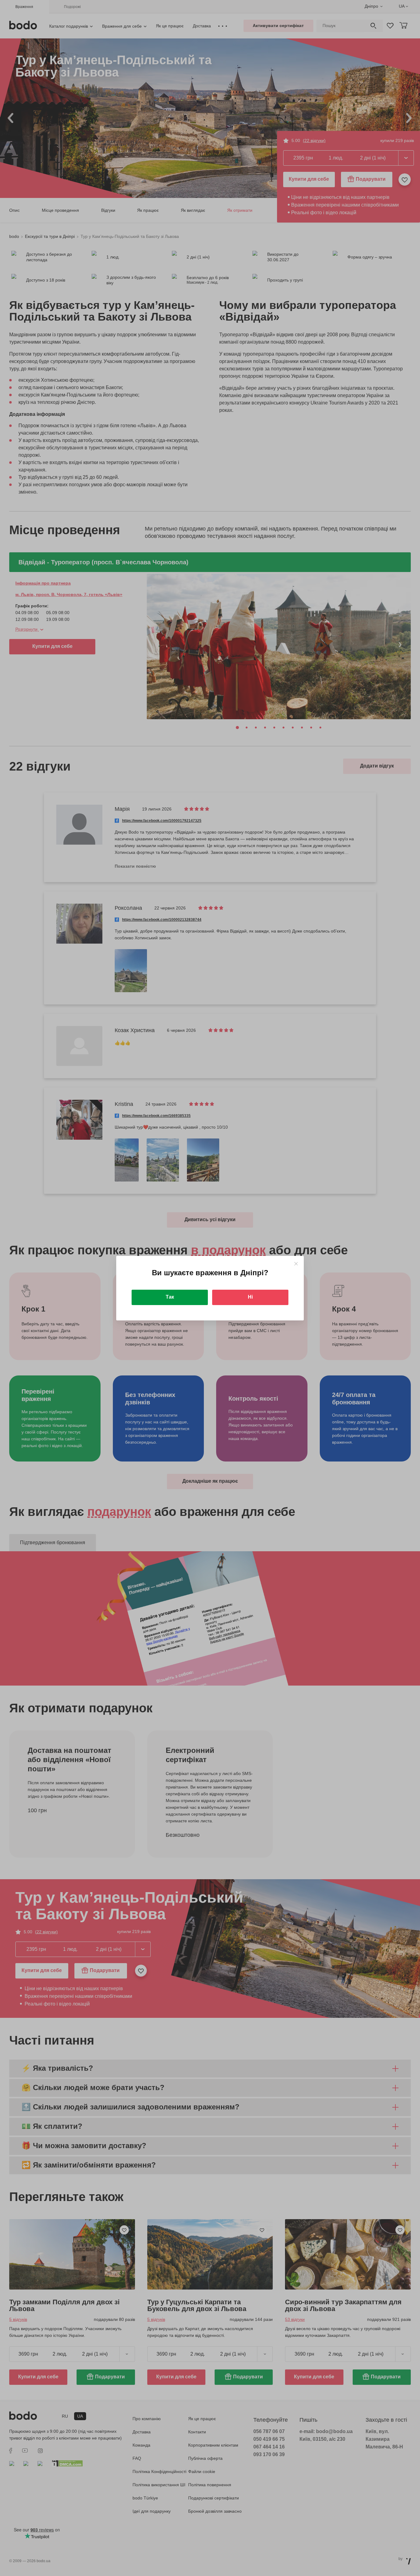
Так (170, 1297)
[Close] (296, 1264)
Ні (250, 1297)
